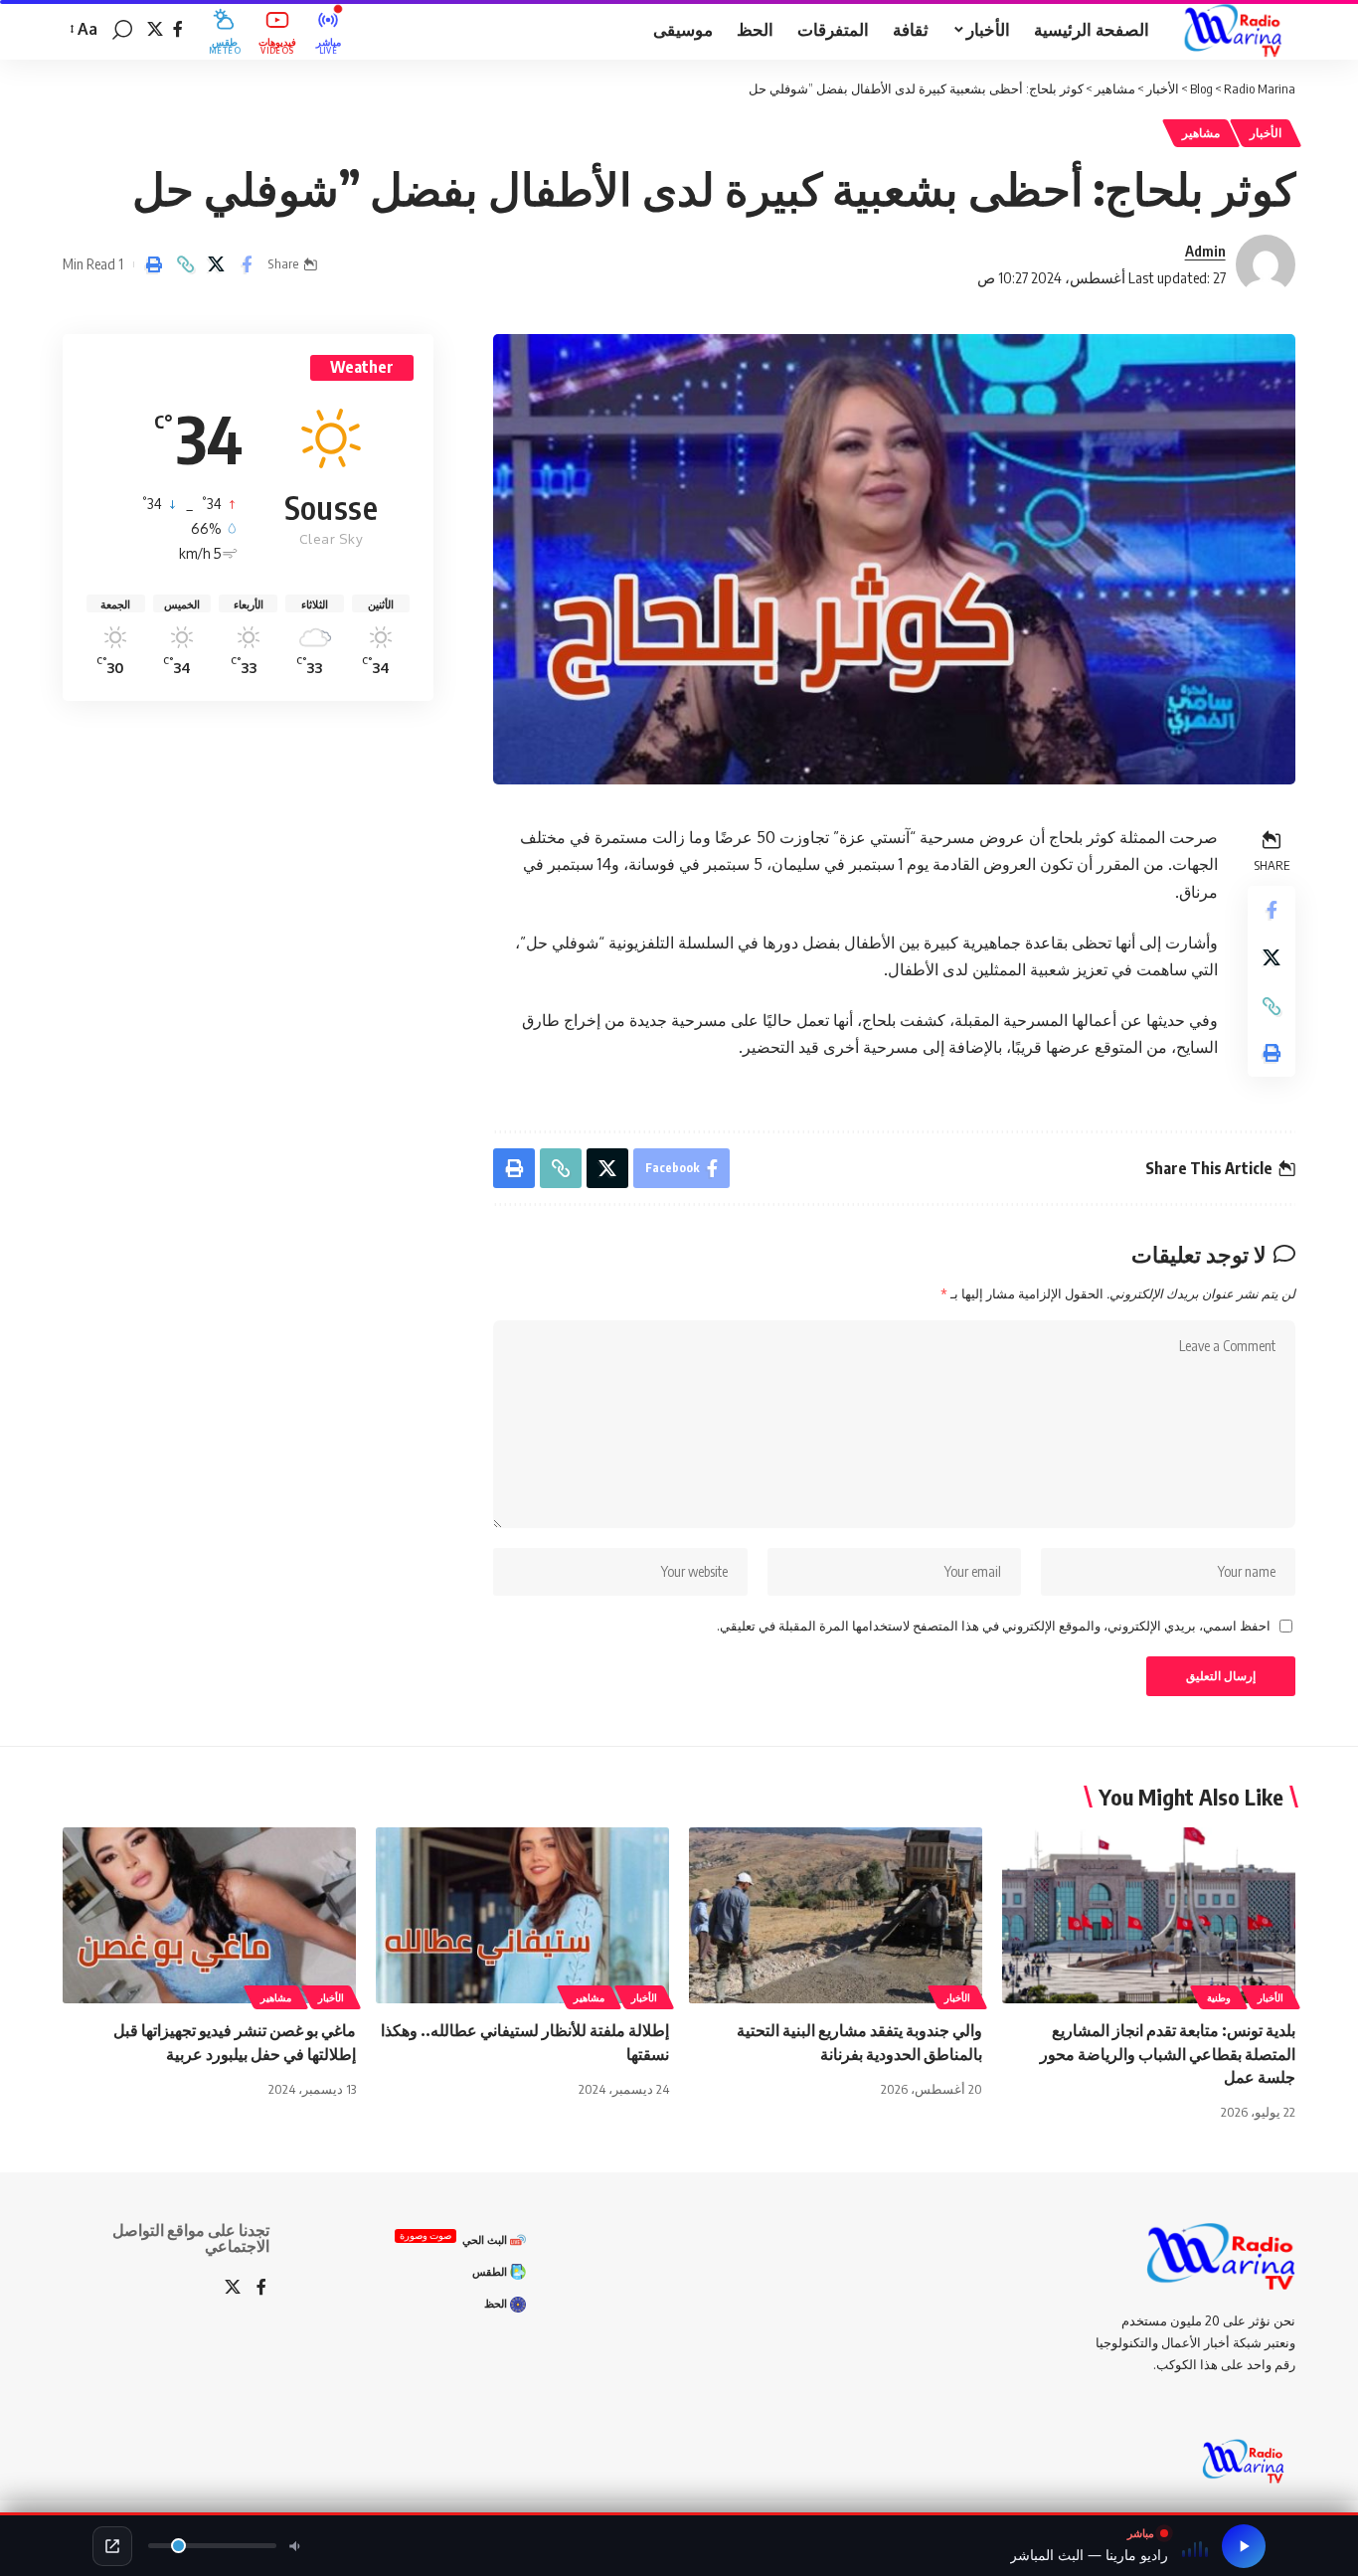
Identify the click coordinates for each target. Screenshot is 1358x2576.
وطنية (1219, 1997)
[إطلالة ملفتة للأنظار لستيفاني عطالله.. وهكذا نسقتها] (522, 1915)
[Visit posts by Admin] (1266, 264)
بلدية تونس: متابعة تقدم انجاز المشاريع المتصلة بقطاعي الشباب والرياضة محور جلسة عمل (1168, 2053)
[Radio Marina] (1238, 30)
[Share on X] (216, 264)
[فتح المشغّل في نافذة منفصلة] (112, 2546)
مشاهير (1201, 133)
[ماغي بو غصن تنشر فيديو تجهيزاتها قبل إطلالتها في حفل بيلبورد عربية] (209, 1915)
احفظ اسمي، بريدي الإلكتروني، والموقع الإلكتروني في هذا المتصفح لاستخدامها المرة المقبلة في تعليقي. (994, 1626)
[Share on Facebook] (247, 264)
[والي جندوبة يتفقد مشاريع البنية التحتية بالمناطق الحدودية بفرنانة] (836, 1915)
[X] (155, 29)
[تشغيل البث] (1244, 2546)
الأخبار (1266, 133)
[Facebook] (178, 29)
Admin (1205, 251)
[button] (122, 30)
